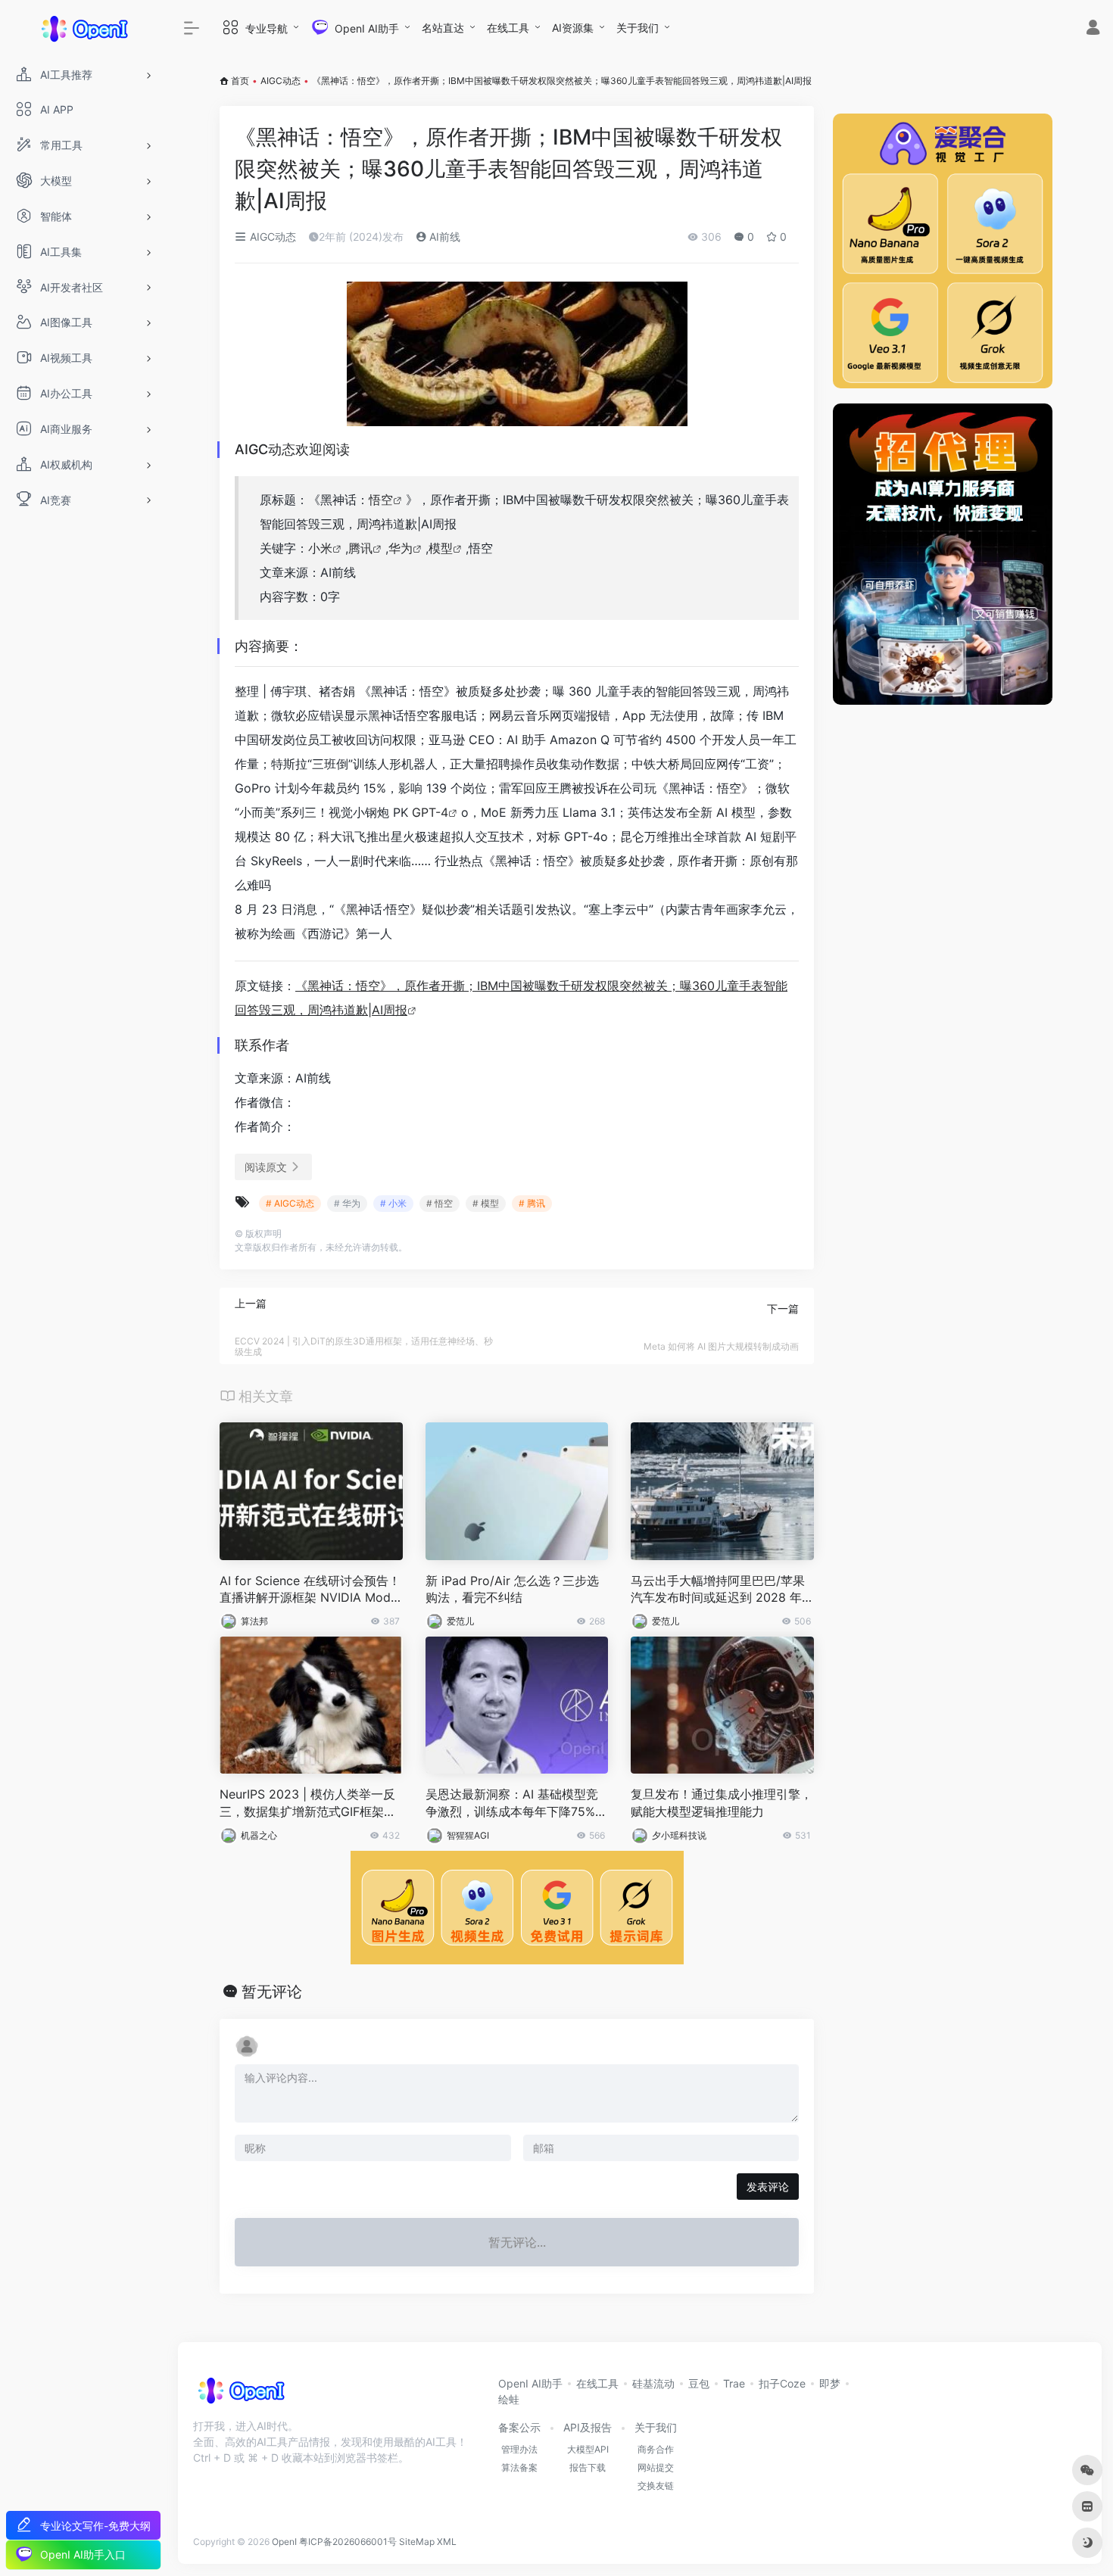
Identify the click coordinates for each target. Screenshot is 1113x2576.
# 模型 (486, 1203)
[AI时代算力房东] (943, 554)
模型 (441, 548)
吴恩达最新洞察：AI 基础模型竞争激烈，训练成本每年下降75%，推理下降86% (516, 1804)
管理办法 (519, 2449)
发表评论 (768, 2187)
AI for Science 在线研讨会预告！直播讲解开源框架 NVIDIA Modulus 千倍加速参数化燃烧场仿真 (310, 1590)
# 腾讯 (532, 1203)
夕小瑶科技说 (679, 1835)
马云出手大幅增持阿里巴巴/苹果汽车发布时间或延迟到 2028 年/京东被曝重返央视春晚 (719, 1590)
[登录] (1093, 29)
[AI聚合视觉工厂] (943, 251)
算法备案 (519, 2467)
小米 (320, 548)
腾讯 (360, 548)
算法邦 (254, 1621)
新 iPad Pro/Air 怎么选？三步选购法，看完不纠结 (512, 1589)
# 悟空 (440, 1203)
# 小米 (393, 1203)
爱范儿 (460, 1621)
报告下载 (588, 2467)
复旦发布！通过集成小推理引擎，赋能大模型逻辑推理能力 (722, 1803)
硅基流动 (653, 2383)
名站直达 (443, 28)
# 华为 (347, 1203)
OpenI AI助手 (530, 2383)
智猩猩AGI (468, 1835)
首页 (240, 81)
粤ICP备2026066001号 (348, 2542)
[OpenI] (240, 2396)
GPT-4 (430, 812)
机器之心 (259, 1835)
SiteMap (417, 2542)
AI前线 (443, 237)
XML (447, 2542)
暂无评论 (272, 1992)
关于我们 (638, 28)
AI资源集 (573, 28)
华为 (401, 548)
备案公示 (519, 2427)
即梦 (830, 2383)
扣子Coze (782, 2383)
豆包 (699, 2383)
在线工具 (508, 28)
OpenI (284, 2542)
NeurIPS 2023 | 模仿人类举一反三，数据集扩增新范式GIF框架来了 (308, 1804)
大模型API (588, 2449)
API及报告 (588, 2427)
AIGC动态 (281, 81)
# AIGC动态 (290, 1203)
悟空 (381, 500)
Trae (734, 2383)
